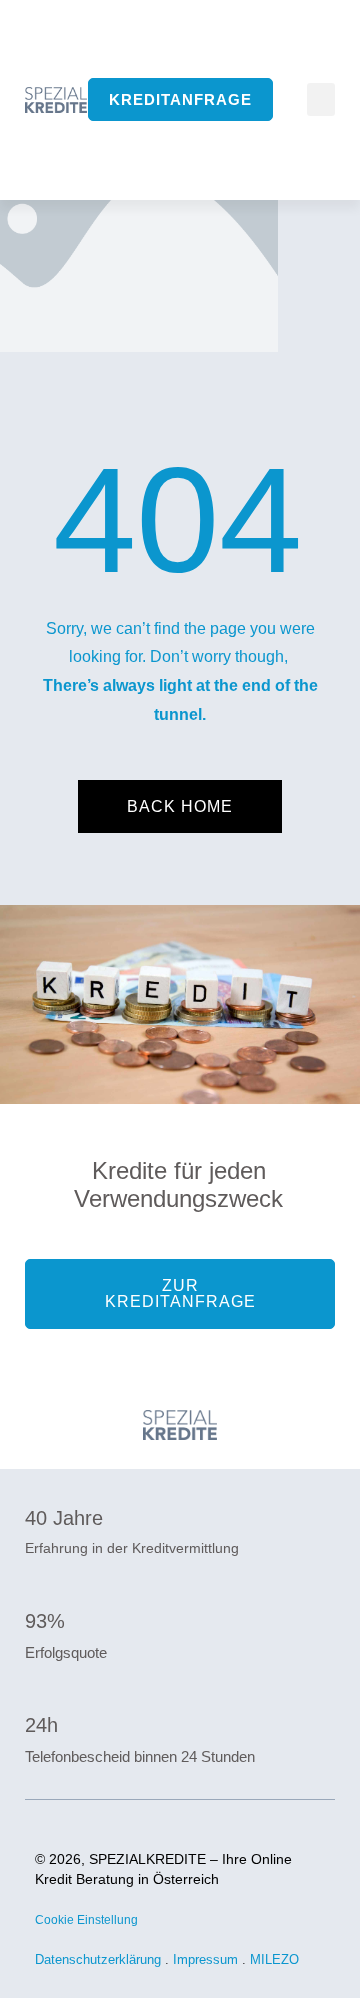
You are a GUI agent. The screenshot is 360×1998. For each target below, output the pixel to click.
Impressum (205, 1959)
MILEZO (276, 1959)
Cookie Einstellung (86, 1920)
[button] (321, 99)
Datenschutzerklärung (98, 1959)
